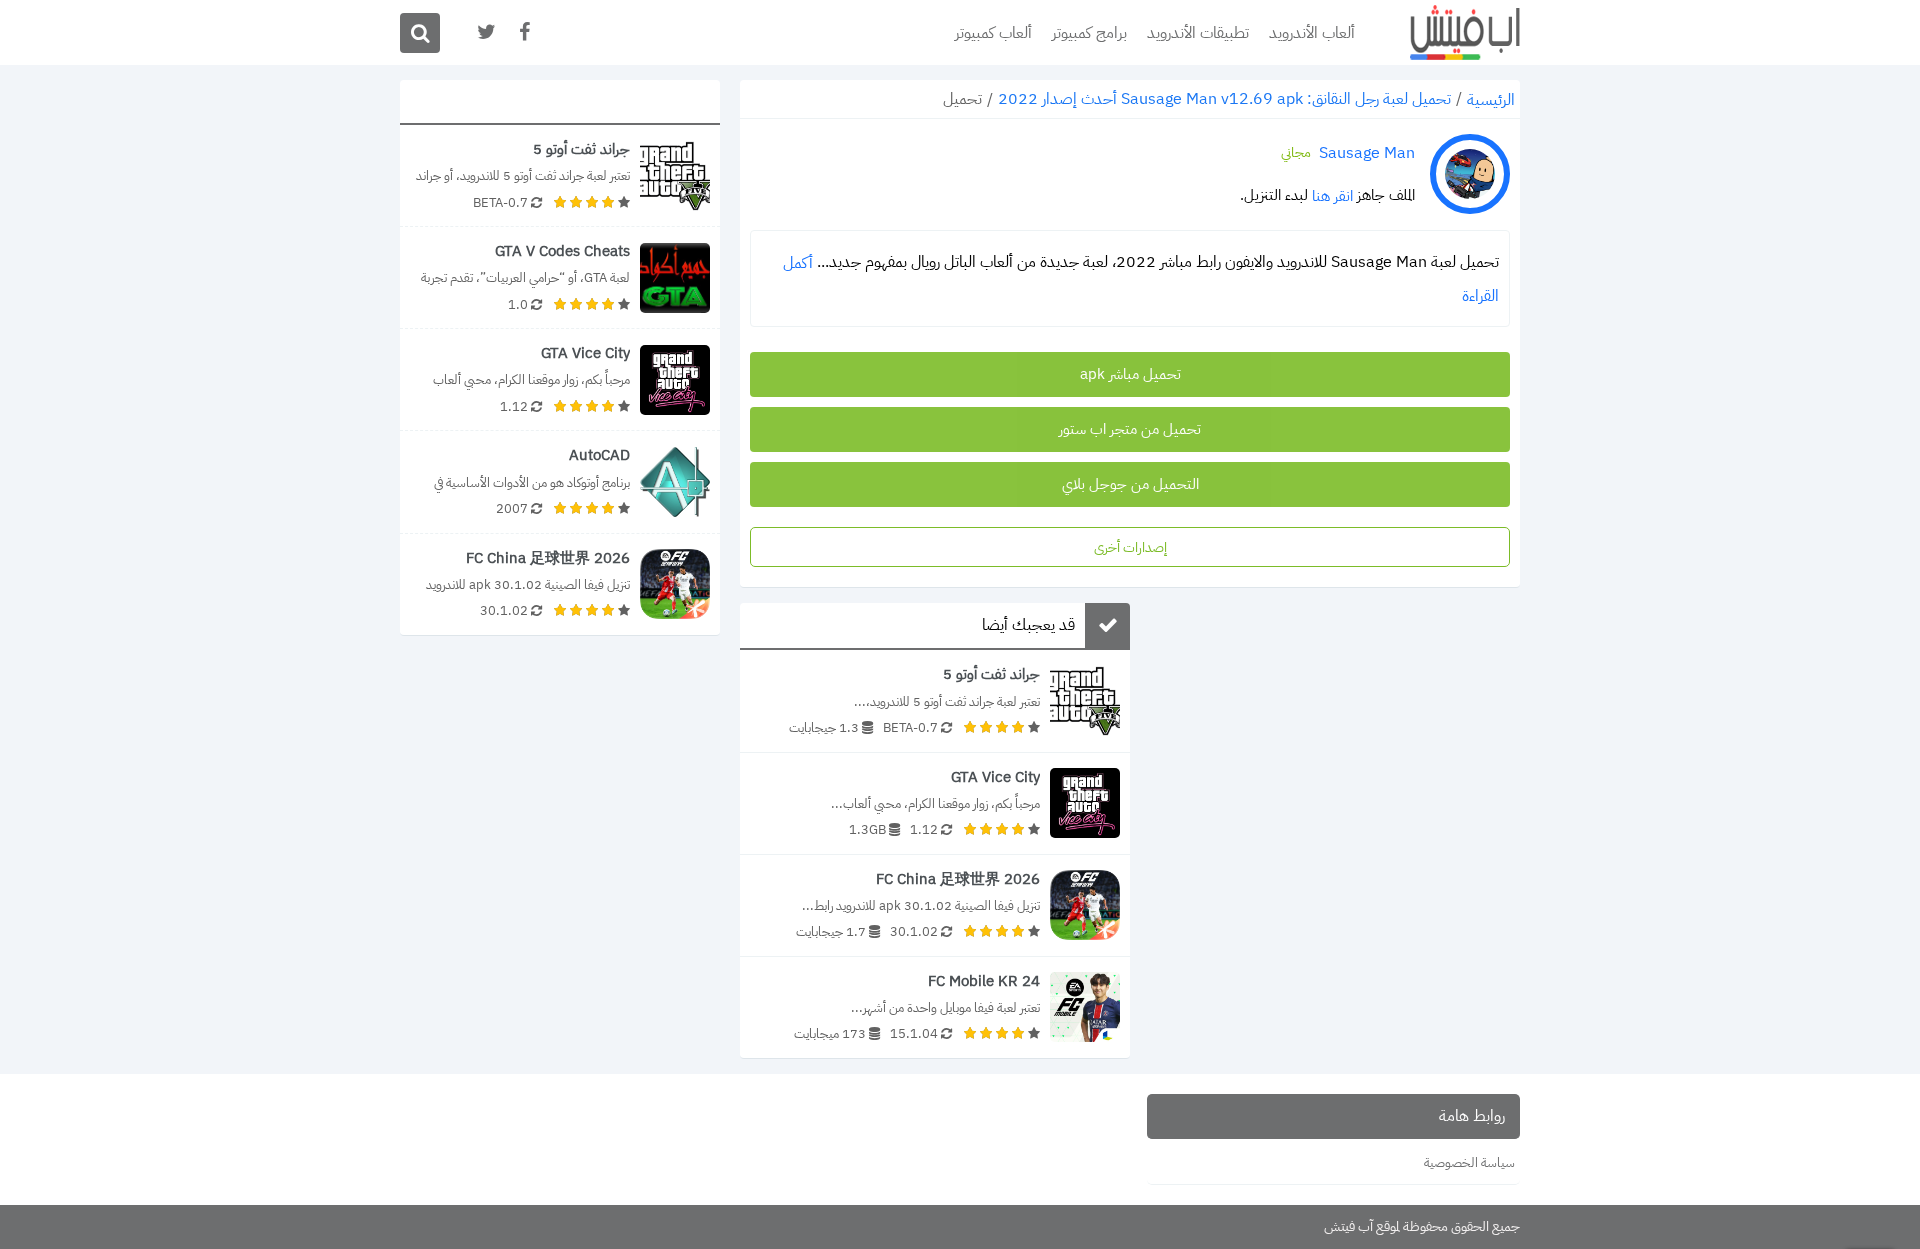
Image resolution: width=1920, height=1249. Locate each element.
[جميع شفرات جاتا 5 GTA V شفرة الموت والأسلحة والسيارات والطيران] (560, 277)
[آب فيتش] (1450, 32)
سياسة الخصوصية (1469, 1162)
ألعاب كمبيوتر (993, 33)
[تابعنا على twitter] (485, 32)
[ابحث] (420, 33)
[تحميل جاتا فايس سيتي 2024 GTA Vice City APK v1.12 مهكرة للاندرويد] (935, 803)
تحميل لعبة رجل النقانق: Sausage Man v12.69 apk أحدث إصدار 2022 (1224, 99)
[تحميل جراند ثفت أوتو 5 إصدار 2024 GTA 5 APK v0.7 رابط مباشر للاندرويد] (935, 700)
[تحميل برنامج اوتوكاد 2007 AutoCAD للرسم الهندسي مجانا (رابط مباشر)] (560, 481)
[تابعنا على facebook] (523, 32)
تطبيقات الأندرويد (1198, 33)
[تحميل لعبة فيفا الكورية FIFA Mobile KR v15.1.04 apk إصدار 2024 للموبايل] (935, 1007)
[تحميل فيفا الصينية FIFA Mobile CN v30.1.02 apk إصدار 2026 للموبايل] (935, 905)
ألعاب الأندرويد (1312, 33)
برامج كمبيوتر (1089, 33)
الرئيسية (1491, 100)
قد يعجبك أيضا (1028, 626)
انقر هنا (1332, 196)
